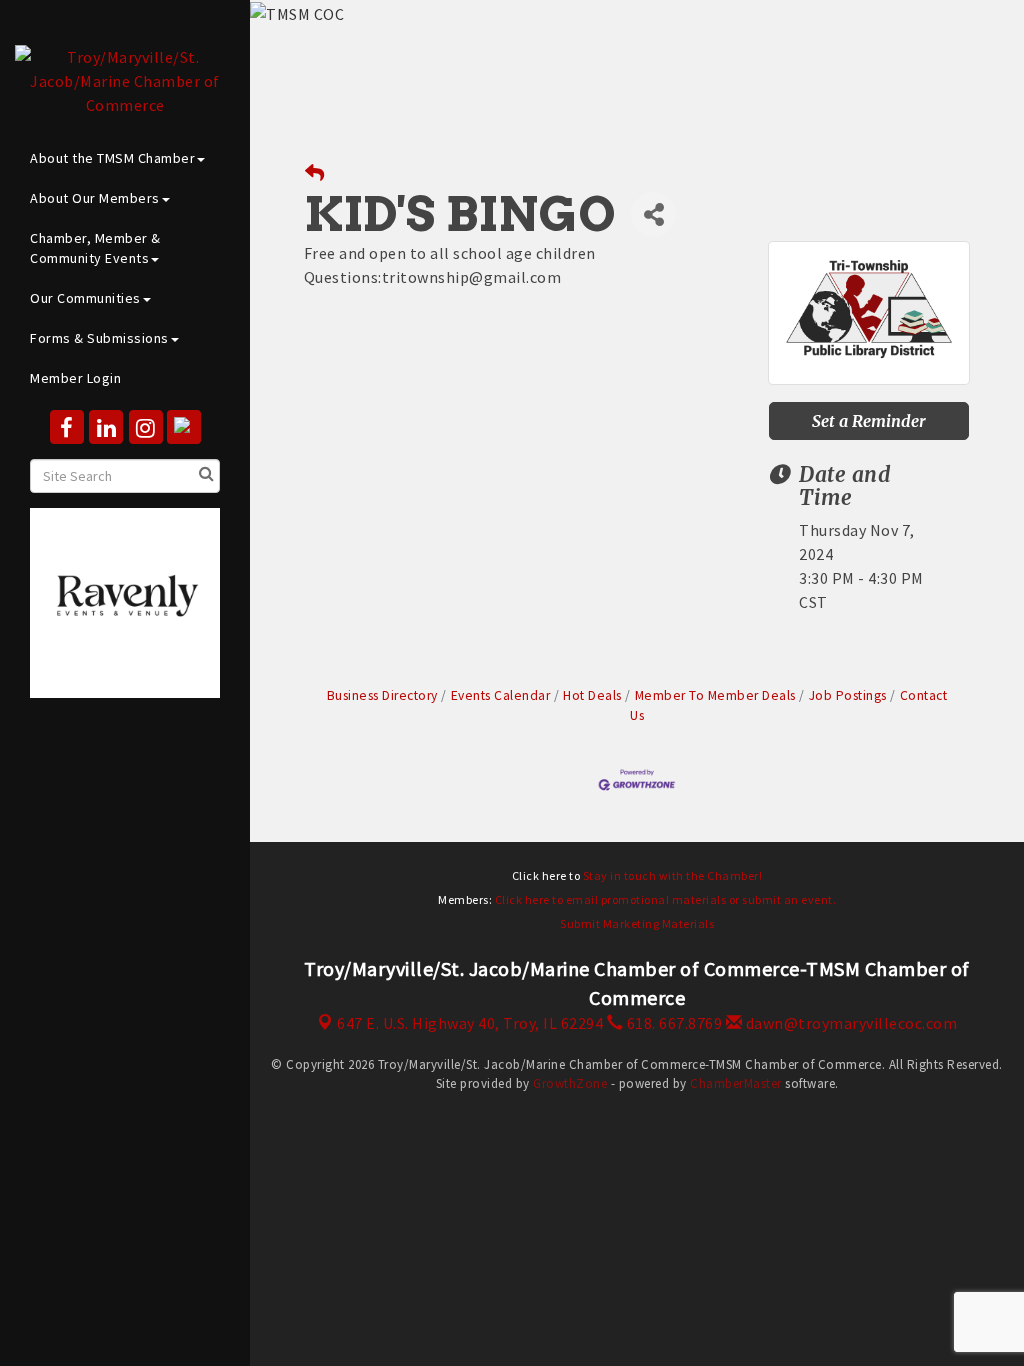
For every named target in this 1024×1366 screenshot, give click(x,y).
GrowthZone (570, 1083)
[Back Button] (315, 173)
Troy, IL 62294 (470, 1023)
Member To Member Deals (715, 695)
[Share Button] (653, 214)
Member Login (75, 378)
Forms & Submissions (99, 338)
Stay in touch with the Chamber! (673, 875)
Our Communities (85, 298)
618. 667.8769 (672, 1023)
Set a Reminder (869, 421)
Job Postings (848, 695)
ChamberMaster (736, 1083)
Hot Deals (592, 695)
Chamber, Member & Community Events (95, 248)
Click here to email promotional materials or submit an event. (666, 899)
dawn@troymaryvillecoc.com (849, 1023)
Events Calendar (500, 695)
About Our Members (95, 198)
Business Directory (382, 695)
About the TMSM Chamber (112, 158)
